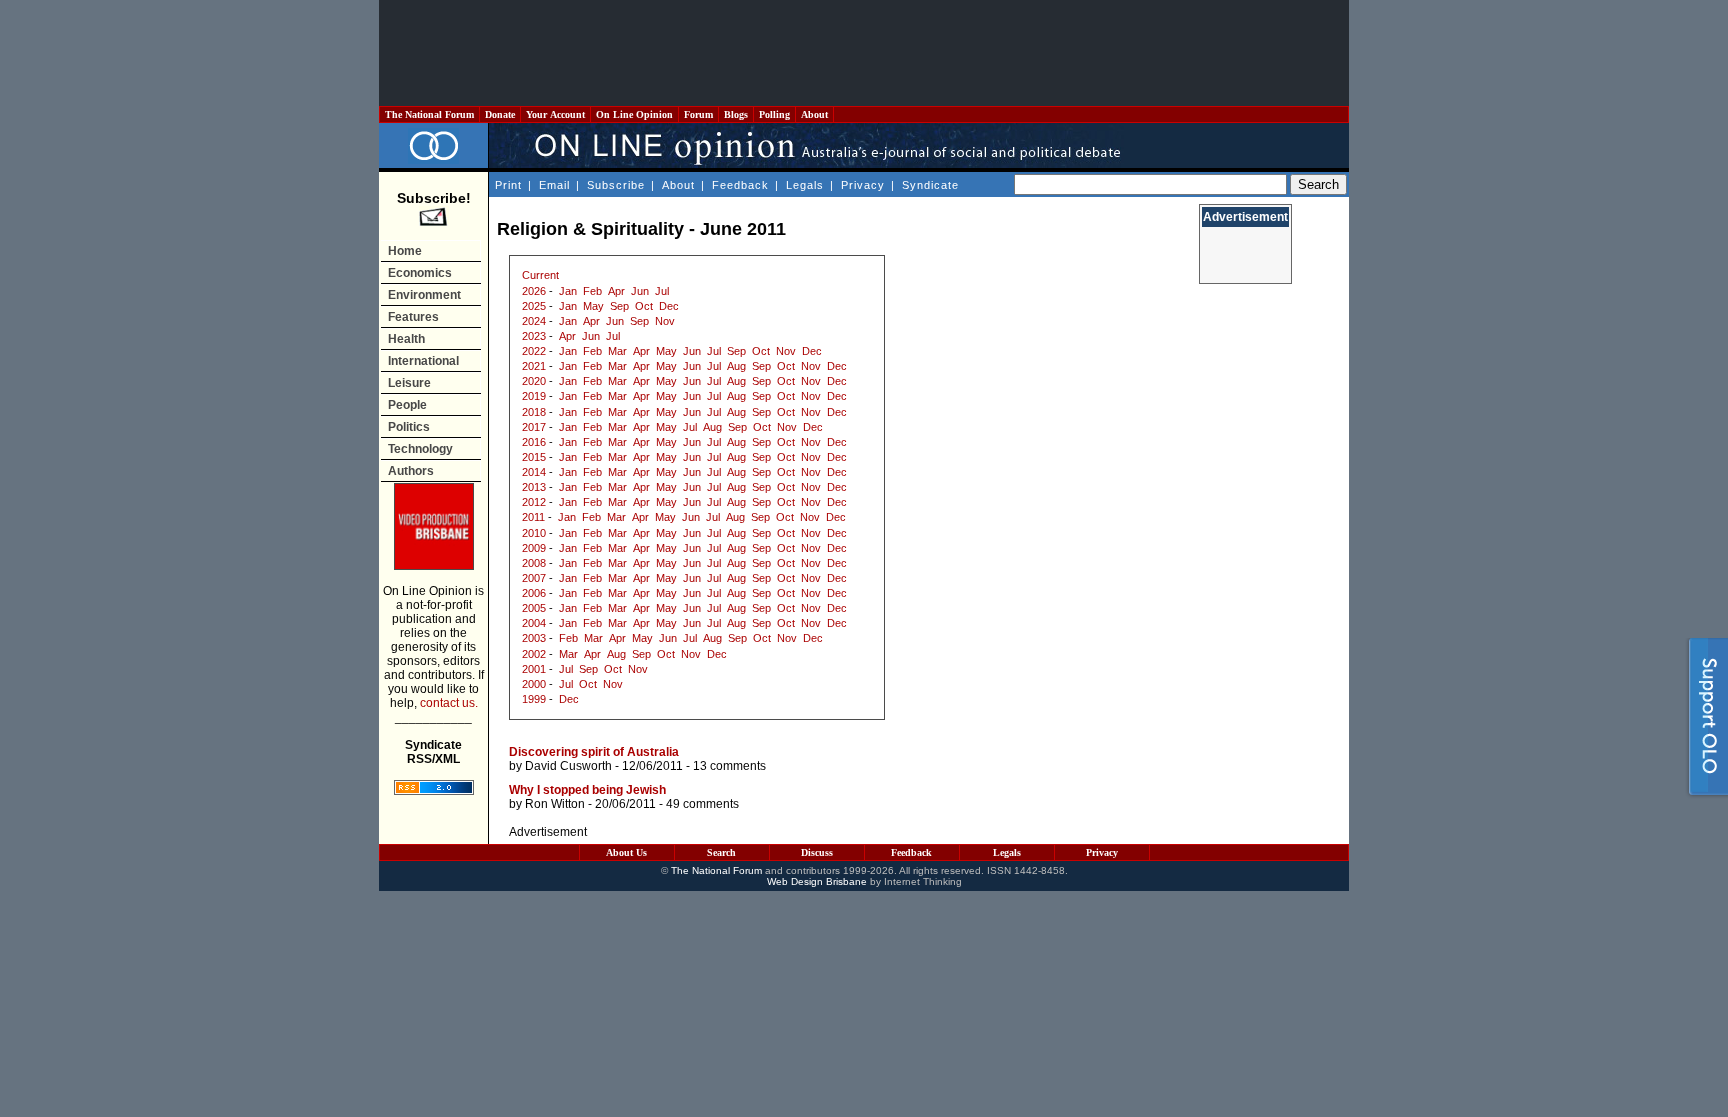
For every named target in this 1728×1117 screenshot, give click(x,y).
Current (540, 275)
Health (406, 339)
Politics (409, 427)
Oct (644, 306)
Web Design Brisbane (817, 881)
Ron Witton (555, 804)
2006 (534, 593)
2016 (534, 442)
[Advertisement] (864, 53)
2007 (534, 578)
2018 (534, 412)
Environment (424, 295)
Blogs (736, 114)
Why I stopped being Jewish (587, 790)
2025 (534, 306)
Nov (665, 321)
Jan (568, 291)
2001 (534, 669)
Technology (420, 449)
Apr (616, 291)
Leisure (409, 383)
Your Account (555, 114)
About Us (626, 852)
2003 (534, 638)
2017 (534, 427)
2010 (534, 533)
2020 (534, 381)
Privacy (863, 185)
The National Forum (429, 114)
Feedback (740, 185)
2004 (534, 623)
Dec (669, 306)
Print (508, 185)
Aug (736, 366)
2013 (534, 487)
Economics (420, 273)
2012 (534, 502)
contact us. (449, 703)
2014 (534, 472)
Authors (411, 471)
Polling (774, 114)
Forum (698, 114)
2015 (534, 457)
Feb (592, 291)
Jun (640, 291)
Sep (619, 306)
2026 (534, 291)
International (423, 361)
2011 (533, 517)
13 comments (729, 766)
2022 (534, 351)
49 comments (702, 804)
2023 (534, 336)
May (593, 306)
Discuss (817, 852)
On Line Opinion (634, 114)
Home (405, 251)
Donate (500, 114)
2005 (534, 608)
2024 (534, 321)
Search (721, 852)
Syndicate (930, 185)
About (814, 114)
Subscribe (616, 185)
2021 (534, 366)
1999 (534, 699)
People (407, 405)
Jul (662, 291)
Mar (617, 351)
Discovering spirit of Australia (594, 752)
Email (554, 185)
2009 (534, 548)
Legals (805, 185)
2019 (534, 396)
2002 (534, 654)
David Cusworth (568, 766)
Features (413, 317)
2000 (534, 684)
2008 (534, 563)
